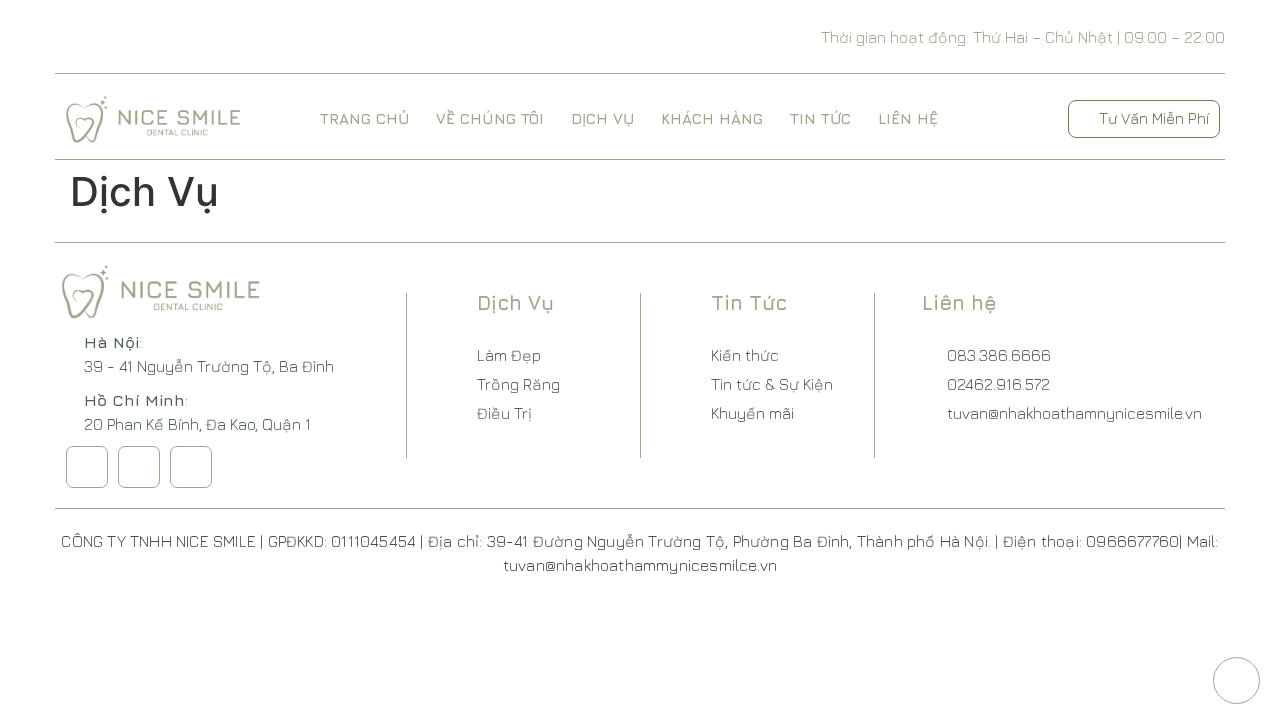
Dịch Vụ (602, 118)
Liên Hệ (908, 118)
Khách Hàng (712, 118)
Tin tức (820, 118)
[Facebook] (87, 467)
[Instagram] (139, 467)
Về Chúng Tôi (490, 118)
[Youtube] (191, 467)
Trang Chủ (364, 118)
